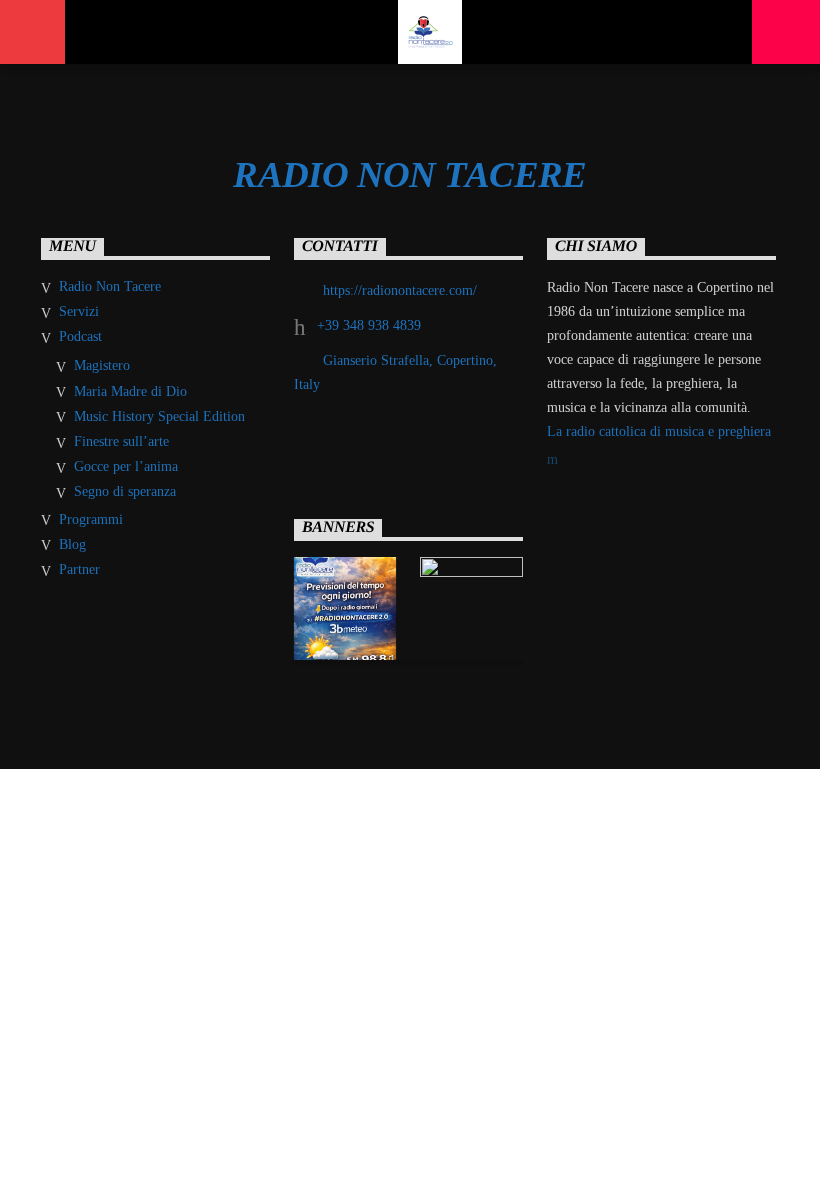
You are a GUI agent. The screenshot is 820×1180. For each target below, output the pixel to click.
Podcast (80, 336)
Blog (72, 544)
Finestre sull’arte (121, 441)
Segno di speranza (125, 491)
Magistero (102, 365)
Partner (79, 569)
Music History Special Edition (159, 416)
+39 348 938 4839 (369, 325)
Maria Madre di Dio (130, 391)
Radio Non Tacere (410, 175)
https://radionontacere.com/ (400, 290)
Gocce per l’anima (126, 466)
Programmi (91, 519)
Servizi (79, 311)
